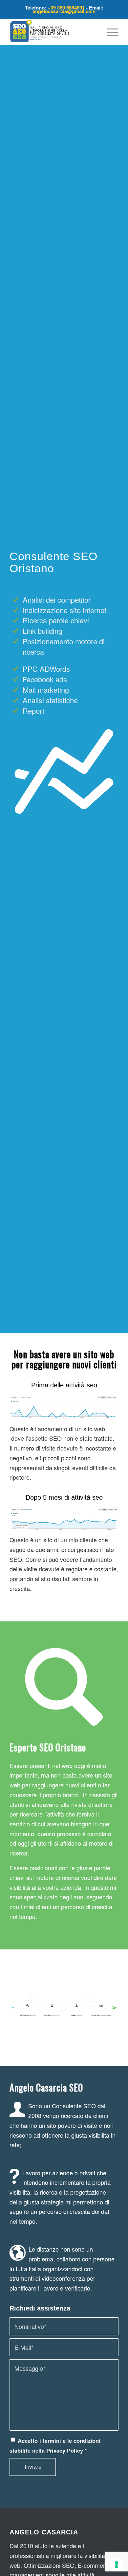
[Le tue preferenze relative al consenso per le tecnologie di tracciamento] (117, 2565)
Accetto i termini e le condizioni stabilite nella (55, 2445)
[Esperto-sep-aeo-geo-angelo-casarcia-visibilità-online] (53, 32)
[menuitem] (109, 32)
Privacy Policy (65, 2450)
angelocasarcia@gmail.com (64, 11)
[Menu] (109, 32)
